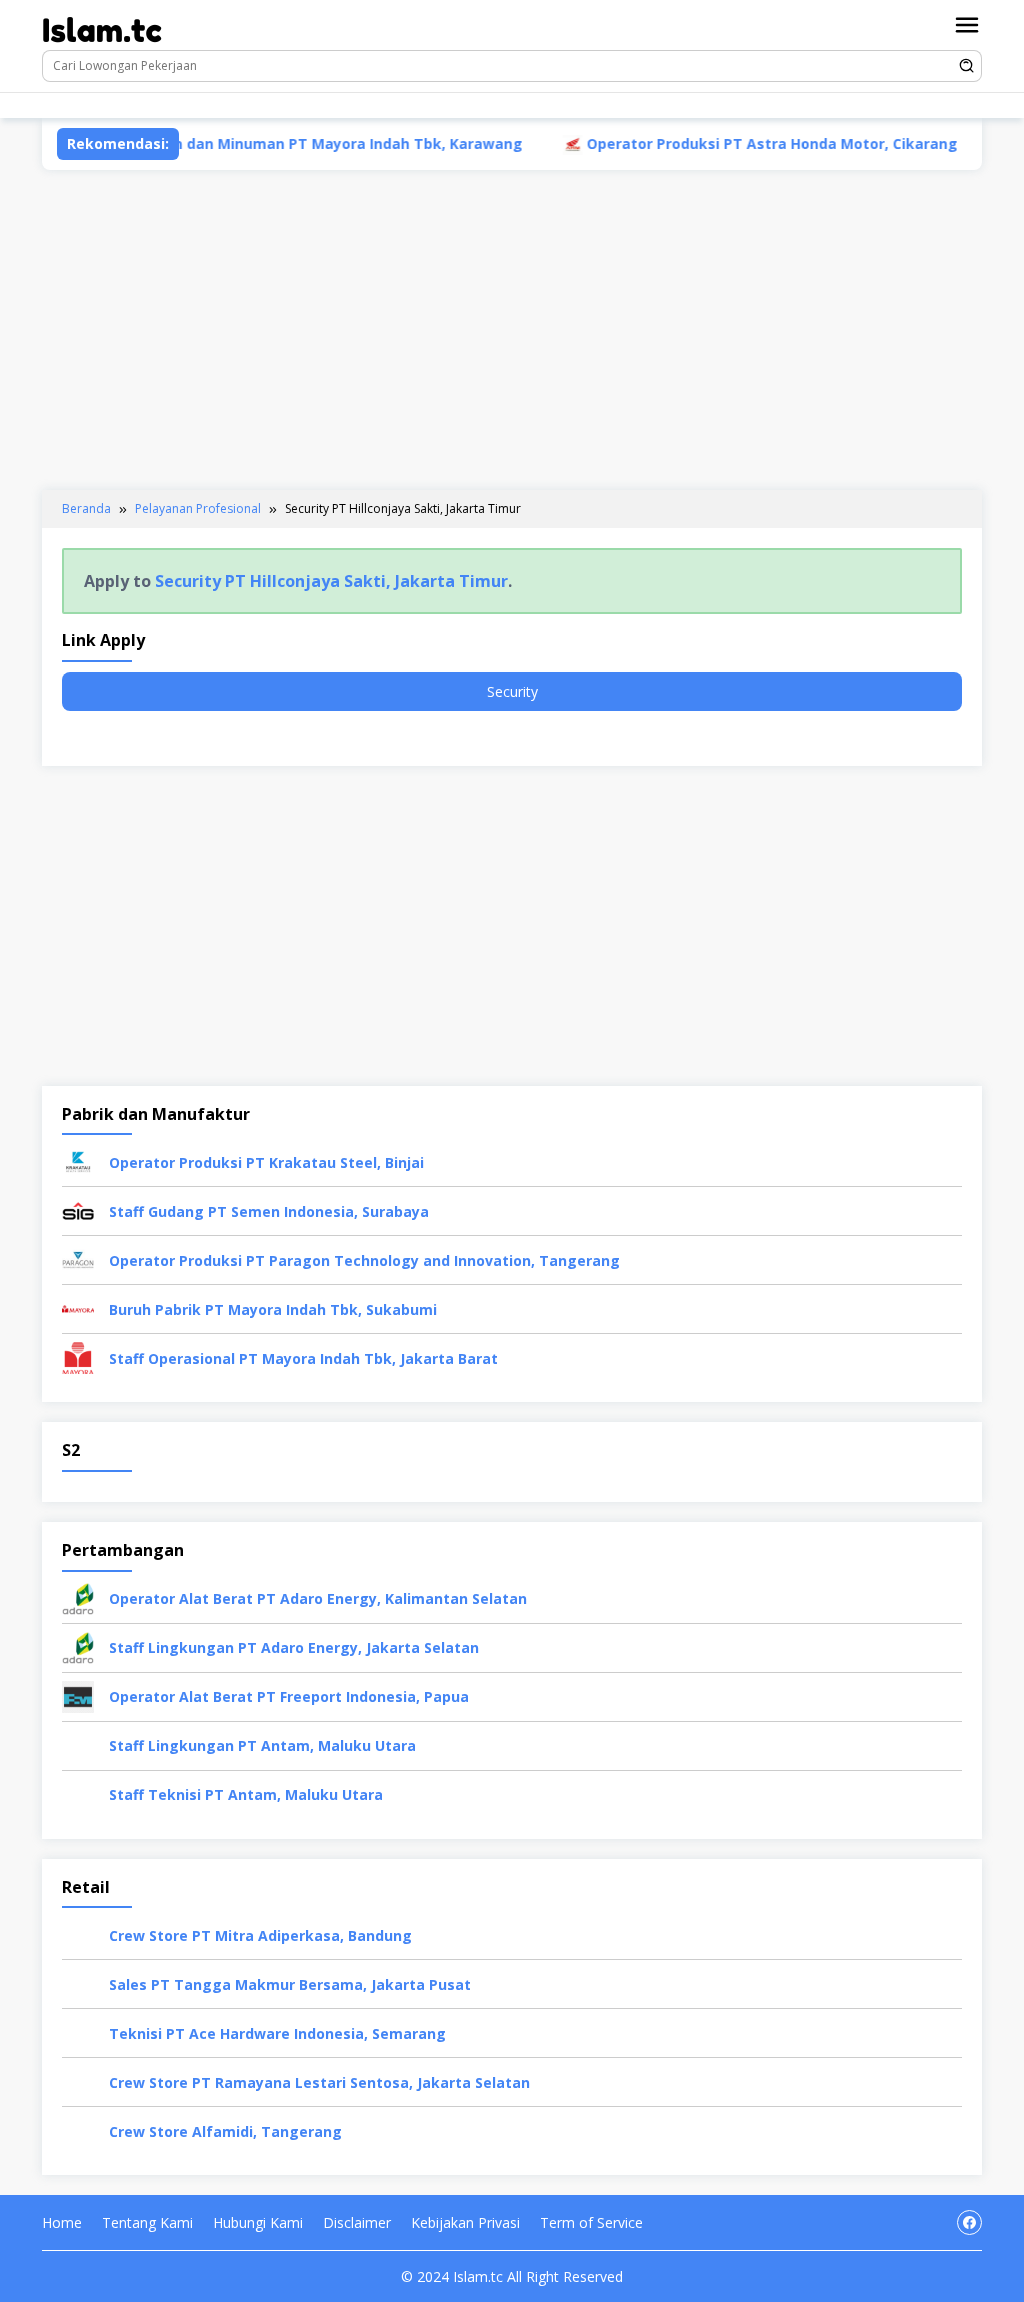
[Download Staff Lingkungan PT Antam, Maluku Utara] (78, 1743)
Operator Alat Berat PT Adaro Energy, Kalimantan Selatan (318, 1598)
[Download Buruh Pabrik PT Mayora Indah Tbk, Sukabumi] (78, 1307)
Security (512, 691)
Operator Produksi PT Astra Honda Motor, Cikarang (710, 143)
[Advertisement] (512, 330)
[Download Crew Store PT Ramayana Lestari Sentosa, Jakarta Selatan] (78, 2080)
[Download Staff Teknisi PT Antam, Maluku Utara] (78, 1792)
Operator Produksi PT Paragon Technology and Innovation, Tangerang (364, 1260)
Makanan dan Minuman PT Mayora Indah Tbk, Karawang (257, 143)
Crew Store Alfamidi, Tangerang (225, 2131)
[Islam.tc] (102, 28)
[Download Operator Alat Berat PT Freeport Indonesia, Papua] (78, 1694)
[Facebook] (397, 105)
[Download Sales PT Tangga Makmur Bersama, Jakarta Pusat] (78, 1982)
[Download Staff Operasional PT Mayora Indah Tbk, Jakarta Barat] (78, 1356)
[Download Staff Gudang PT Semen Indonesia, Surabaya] (78, 1209)
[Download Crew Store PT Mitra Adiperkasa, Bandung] (78, 1933)
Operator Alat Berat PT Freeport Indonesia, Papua (289, 1696)
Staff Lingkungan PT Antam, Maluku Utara (262, 1745)
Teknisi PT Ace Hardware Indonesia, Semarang (277, 2033)
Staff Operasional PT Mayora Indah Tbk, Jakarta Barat (303, 1358)
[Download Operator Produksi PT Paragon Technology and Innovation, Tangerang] (78, 1258)
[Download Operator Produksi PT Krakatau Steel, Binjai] (78, 1160)
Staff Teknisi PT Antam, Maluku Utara (246, 1794)
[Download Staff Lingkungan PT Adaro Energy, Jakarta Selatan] (78, 1645)
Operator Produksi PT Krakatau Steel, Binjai (266, 1162)
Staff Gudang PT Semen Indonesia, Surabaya (269, 1211)
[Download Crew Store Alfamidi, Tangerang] (78, 2129)
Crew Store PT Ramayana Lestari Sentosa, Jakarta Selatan (319, 2082)
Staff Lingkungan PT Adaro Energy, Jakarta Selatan (294, 1647)
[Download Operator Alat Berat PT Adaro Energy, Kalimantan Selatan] (78, 1596)
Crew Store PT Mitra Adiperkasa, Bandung (260, 1935)
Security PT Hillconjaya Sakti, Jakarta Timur (331, 581)
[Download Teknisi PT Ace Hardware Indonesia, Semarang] (78, 2031)
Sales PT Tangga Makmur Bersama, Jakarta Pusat (290, 1984)
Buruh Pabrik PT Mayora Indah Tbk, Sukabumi (273, 1309)
